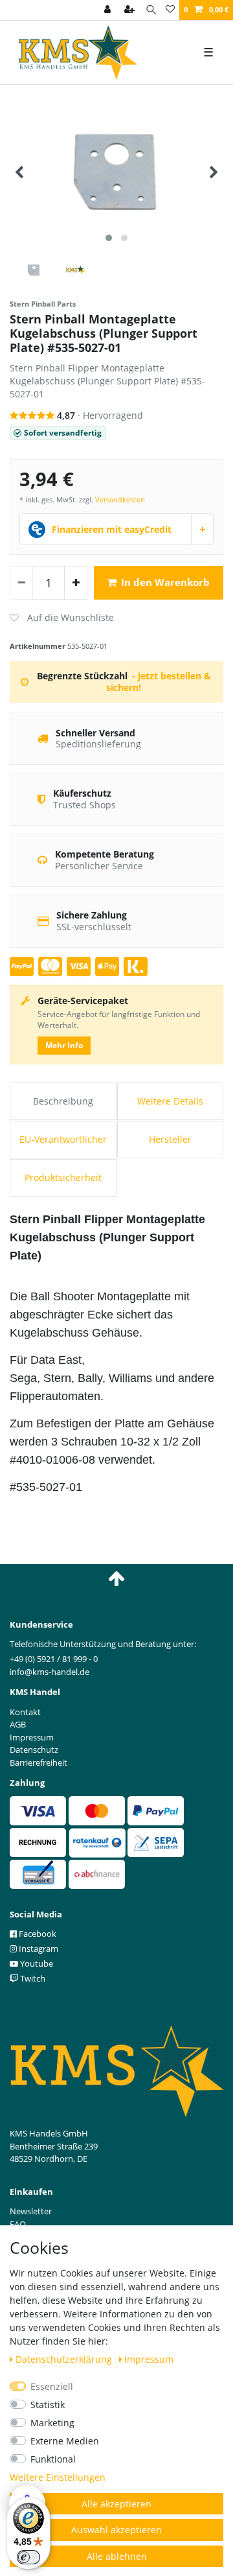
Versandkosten (120, 499)
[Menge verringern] (21, 583)
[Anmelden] (109, 10)
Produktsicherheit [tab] (63, 1177)
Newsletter (31, 2211)
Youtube (36, 1963)
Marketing (52, 2423)
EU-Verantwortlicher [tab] (63, 1139)
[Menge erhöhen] (76, 583)
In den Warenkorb (165, 582)
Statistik (48, 2405)
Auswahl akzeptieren (116, 2530)
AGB (18, 1724)
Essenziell (52, 2386)
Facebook (37, 1934)
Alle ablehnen (117, 2556)
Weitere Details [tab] (170, 1101)
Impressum (149, 2359)
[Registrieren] (131, 10)
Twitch (32, 1978)
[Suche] (151, 10)
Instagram (38, 1949)
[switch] (28, 2557)
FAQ (18, 2224)
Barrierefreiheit (39, 1762)
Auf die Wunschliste (62, 618)
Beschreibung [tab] (63, 1101)
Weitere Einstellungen (58, 2477)
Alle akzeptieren (116, 2504)
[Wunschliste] (170, 10)
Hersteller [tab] (170, 1139)
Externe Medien (65, 2441)
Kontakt (25, 1712)
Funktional (53, 2459)
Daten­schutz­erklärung (65, 2359)
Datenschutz (34, 1750)
